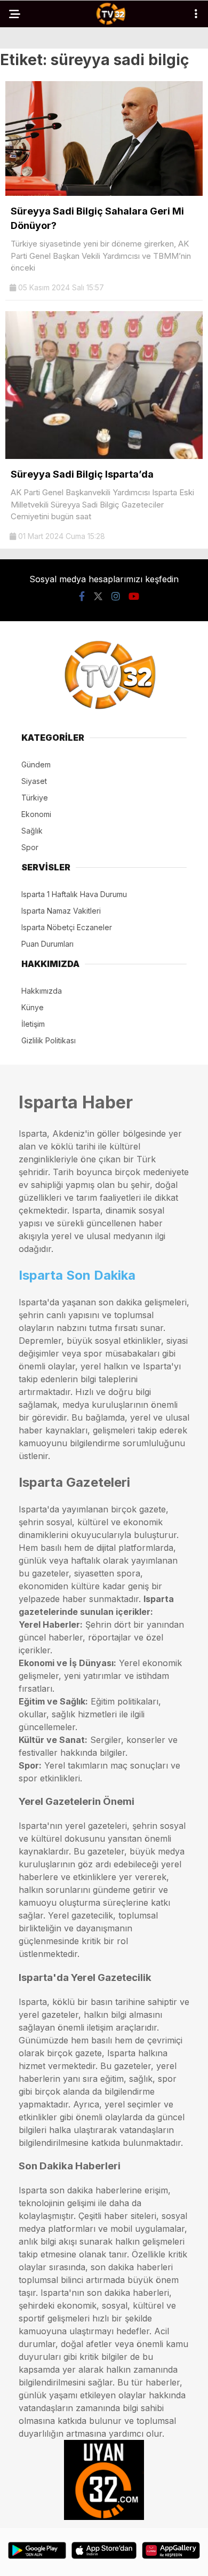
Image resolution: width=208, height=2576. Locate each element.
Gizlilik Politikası (49, 1040)
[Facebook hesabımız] (82, 596)
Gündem (36, 764)
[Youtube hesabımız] (134, 596)
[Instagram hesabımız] (116, 596)
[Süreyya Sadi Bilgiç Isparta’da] (104, 456)
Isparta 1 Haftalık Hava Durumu (74, 894)
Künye (33, 1007)
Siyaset (34, 781)
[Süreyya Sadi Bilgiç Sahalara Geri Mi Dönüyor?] (104, 193)
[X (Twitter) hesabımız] (98, 596)
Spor (30, 847)
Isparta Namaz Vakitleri (61, 911)
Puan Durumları (47, 944)
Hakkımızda (42, 991)
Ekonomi (36, 814)
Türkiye (35, 798)
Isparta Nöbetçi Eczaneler (67, 927)
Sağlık (32, 831)
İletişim (33, 1024)
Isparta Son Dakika (77, 1275)
